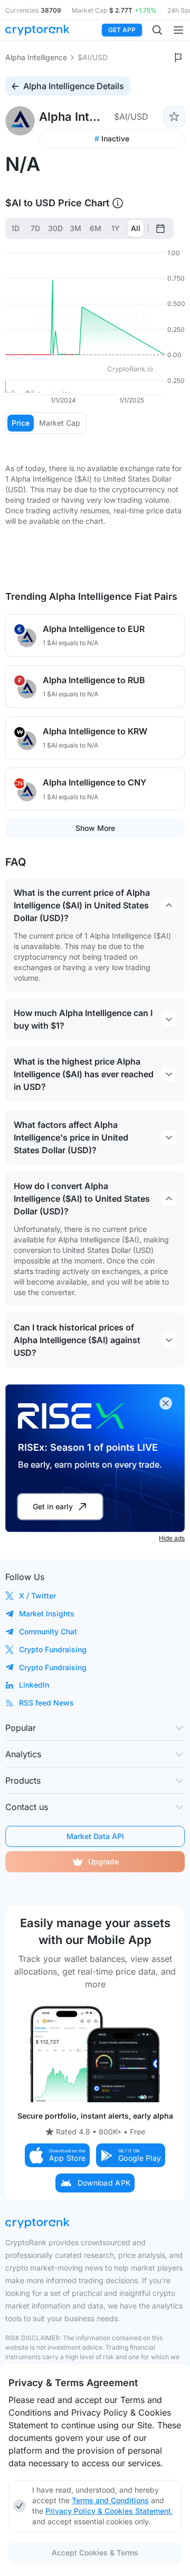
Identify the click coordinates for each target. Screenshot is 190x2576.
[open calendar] (160, 228)
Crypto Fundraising (53, 1649)
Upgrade (103, 1861)
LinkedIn (34, 1685)
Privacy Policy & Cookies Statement (108, 2511)
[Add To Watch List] (174, 117)
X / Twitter (37, 1596)
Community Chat (48, 1631)
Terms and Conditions (110, 2500)
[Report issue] (178, 58)
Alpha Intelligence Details (74, 86)
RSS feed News (46, 1703)
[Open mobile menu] (178, 30)
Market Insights (47, 1613)
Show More (95, 828)
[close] (166, 1403)
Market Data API (95, 1836)
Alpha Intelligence (36, 57)
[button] (58, 2155)
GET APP (122, 30)
